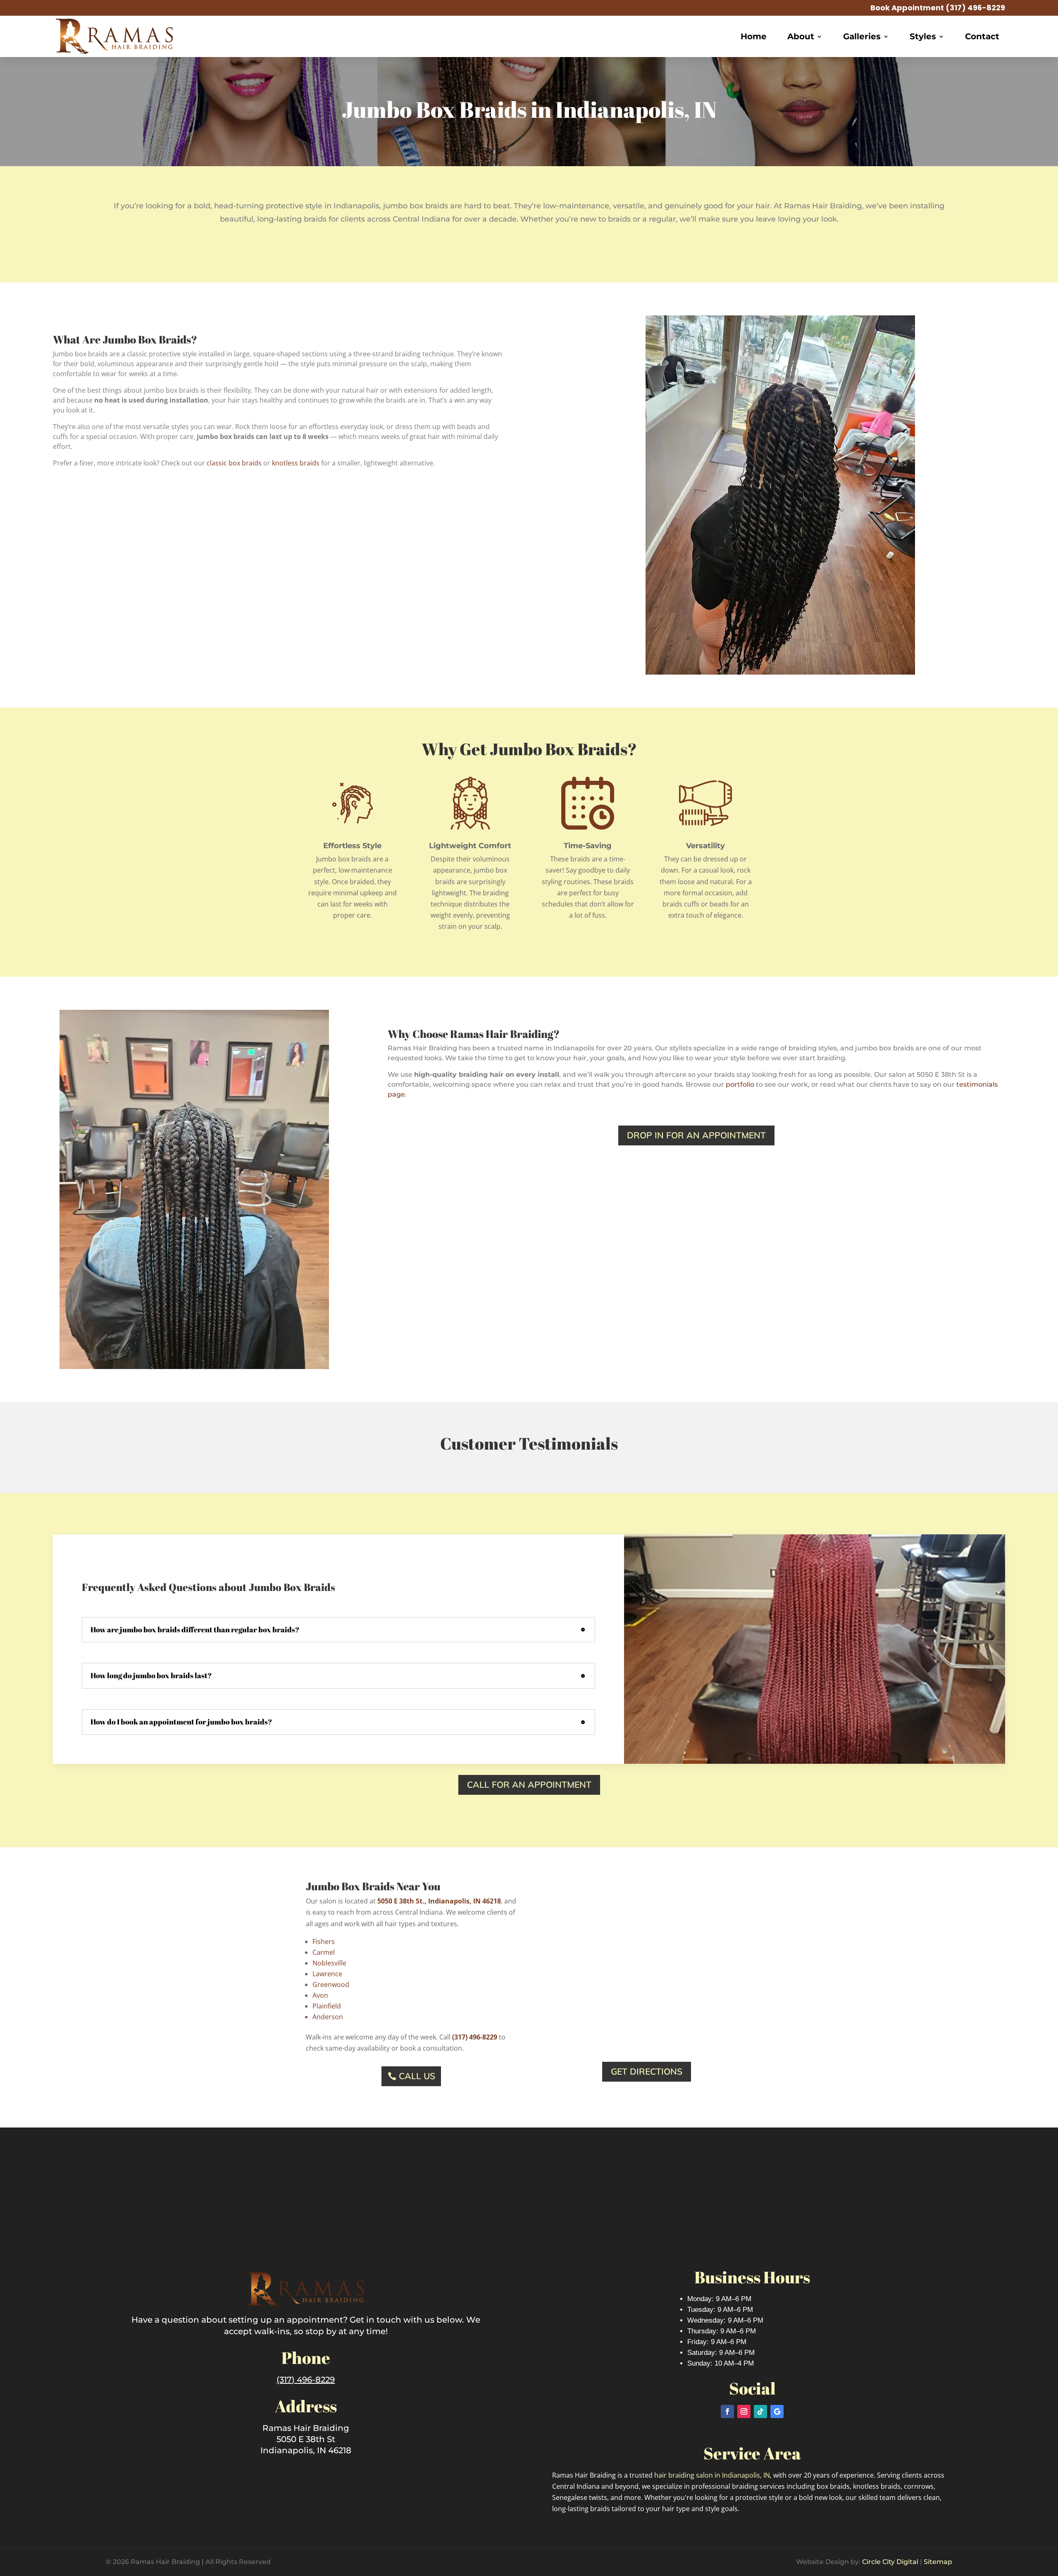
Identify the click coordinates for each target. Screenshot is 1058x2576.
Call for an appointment (529, 1784)
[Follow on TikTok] (760, 2411)
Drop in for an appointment (696, 1135)
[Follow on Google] (777, 2411)
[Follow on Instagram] (744, 2411)
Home (754, 36)
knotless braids (296, 463)
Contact (982, 36)
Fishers (324, 1942)
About (801, 36)
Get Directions (647, 2071)
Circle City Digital (890, 2562)
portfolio (740, 1084)
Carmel (324, 1952)
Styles (923, 36)
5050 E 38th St (306, 2439)
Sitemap (938, 2562)
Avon (320, 1995)
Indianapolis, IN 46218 (306, 2450)
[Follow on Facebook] (727, 2411)
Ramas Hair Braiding (306, 2428)
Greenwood (331, 1984)
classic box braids (234, 463)
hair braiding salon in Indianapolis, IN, (714, 2475)
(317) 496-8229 (975, 8)
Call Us (417, 2076)
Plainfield (327, 2006)
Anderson (328, 2017)
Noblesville (329, 1963)
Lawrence (327, 1974)
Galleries (862, 36)
